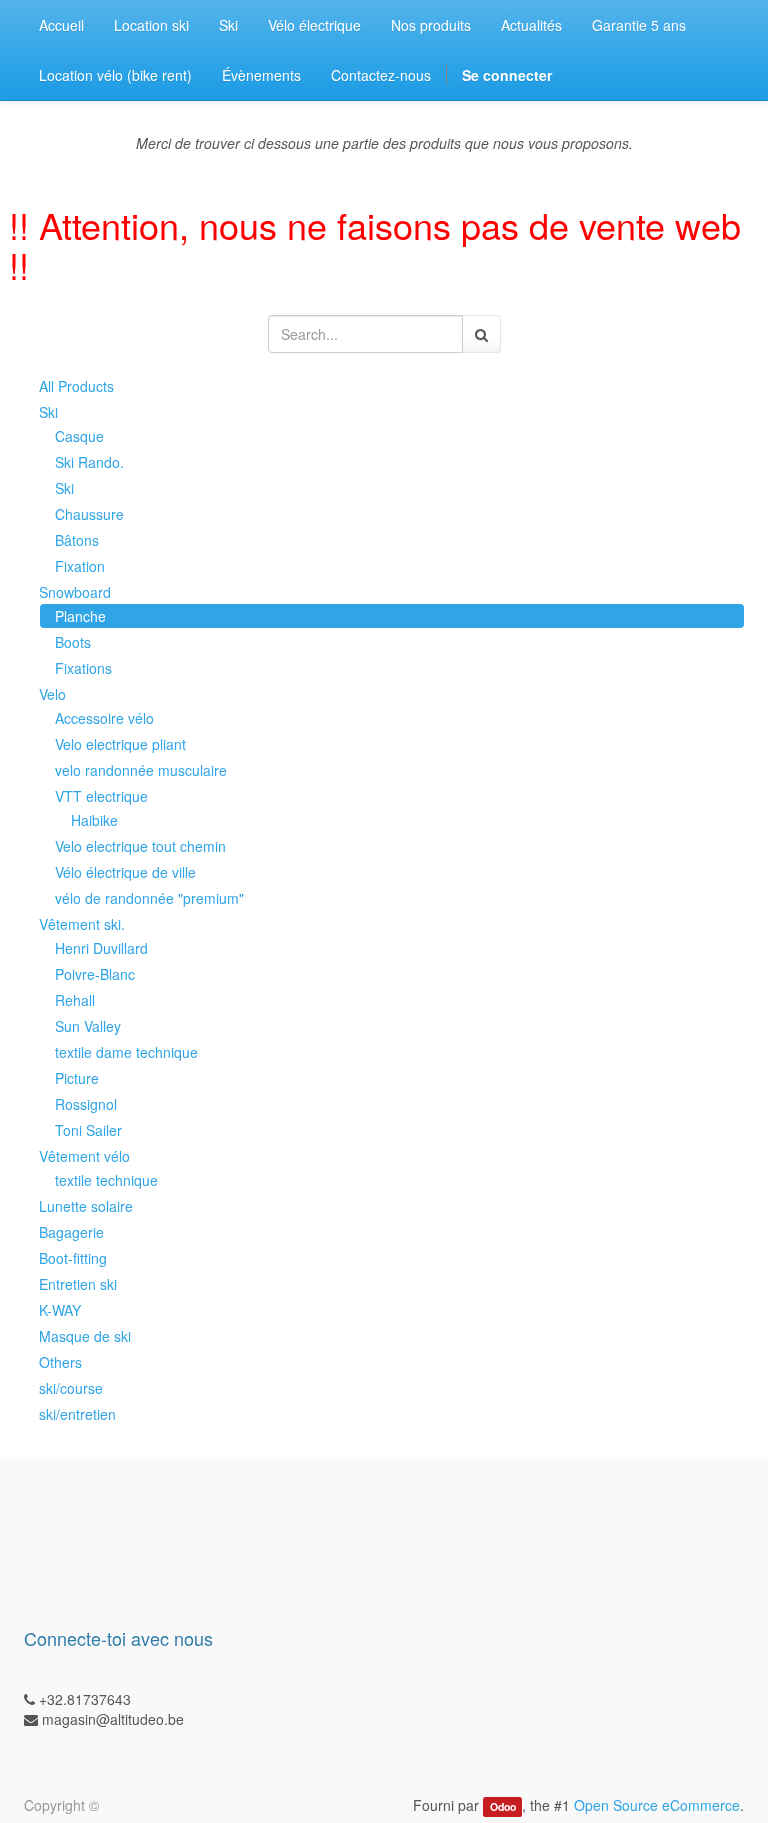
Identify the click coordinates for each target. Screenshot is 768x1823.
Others (60, 1362)
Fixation (80, 566)
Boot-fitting (73, 1258)
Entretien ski (78, 1284)
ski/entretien (77, 1414)
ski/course (71, 1388)
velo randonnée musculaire (141, 770)
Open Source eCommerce (657, 1805)
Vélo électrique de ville (125, 872)
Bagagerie (71, 1232)
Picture (77, 1078)
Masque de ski (85, 1336)
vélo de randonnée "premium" (149, 898)
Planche (80, 616)
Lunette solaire (86, 1206)
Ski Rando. (89, 462)
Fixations (83, 668)
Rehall (75, 1000)
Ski (48, 412)
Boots (73, 642)
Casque (79, 436)
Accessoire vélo (104, 718)
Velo (52, 694)
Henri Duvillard (101, 948)
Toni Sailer (88, 1130)
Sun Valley (88, 1026)
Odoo (503, 1806)
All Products (76, 386)
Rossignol (86, 1104)
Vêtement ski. (82, 924)
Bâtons (77, 540)
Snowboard (75, 592)
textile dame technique (126, 1052)
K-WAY (60, 1310)
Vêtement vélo (84, 1156)
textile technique (106, 1180)
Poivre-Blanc (95, 974)
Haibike (94, 820)
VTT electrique (101, 796)
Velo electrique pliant (120, 744)
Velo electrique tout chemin (140, 846)
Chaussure (89, 514)
